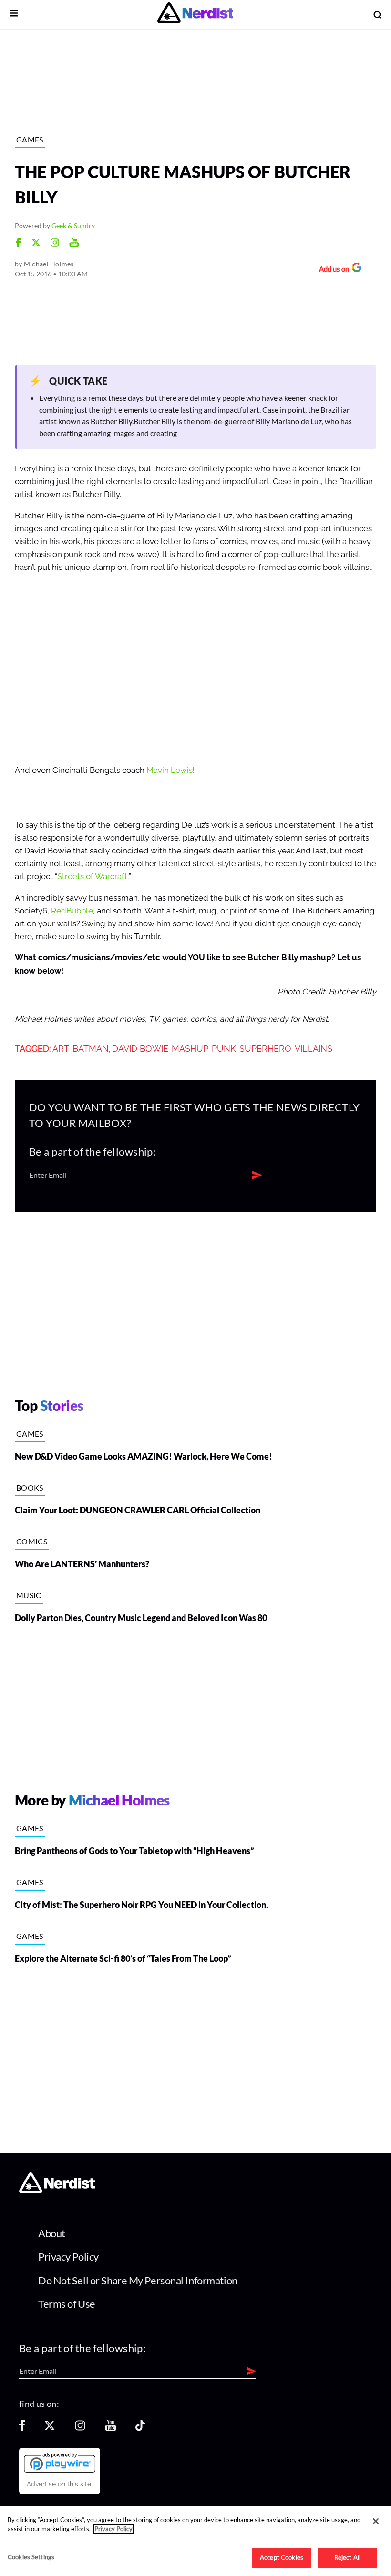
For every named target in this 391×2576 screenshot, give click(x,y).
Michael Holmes (49, 264)
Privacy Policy (68, 2257)
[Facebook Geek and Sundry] (18, 244)
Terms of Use (67, 2304)
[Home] (57, 2191)
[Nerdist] (195, 15)
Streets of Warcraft (92, 877)
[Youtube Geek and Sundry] (74, 244)
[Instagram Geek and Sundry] (55, 244)
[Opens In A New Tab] (60, 2463)
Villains (314, 1049)
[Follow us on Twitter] (50, 2429)
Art (61, 1049)
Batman (91, 1049)
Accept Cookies (282, 2557)
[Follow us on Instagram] (80, 2429)
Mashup (190, 1049)
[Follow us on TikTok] (140, 2429)
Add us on (332, 270)
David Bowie (140, 1049)
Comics (32, 1541)
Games (30, 139)
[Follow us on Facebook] (22, 2429)
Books (30, 1487)
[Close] (376, 2521)
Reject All (347, 2557)
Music (29, 1595)
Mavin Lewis (170, 770)
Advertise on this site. (60, 2484)
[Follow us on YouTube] (111, 2429)
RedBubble (72, 911)
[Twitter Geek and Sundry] (36, 244)
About (52, 2233)
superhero (265, 1049)
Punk (224, 1049)
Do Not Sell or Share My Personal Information (138, 2280)
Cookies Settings (31, 2557)
